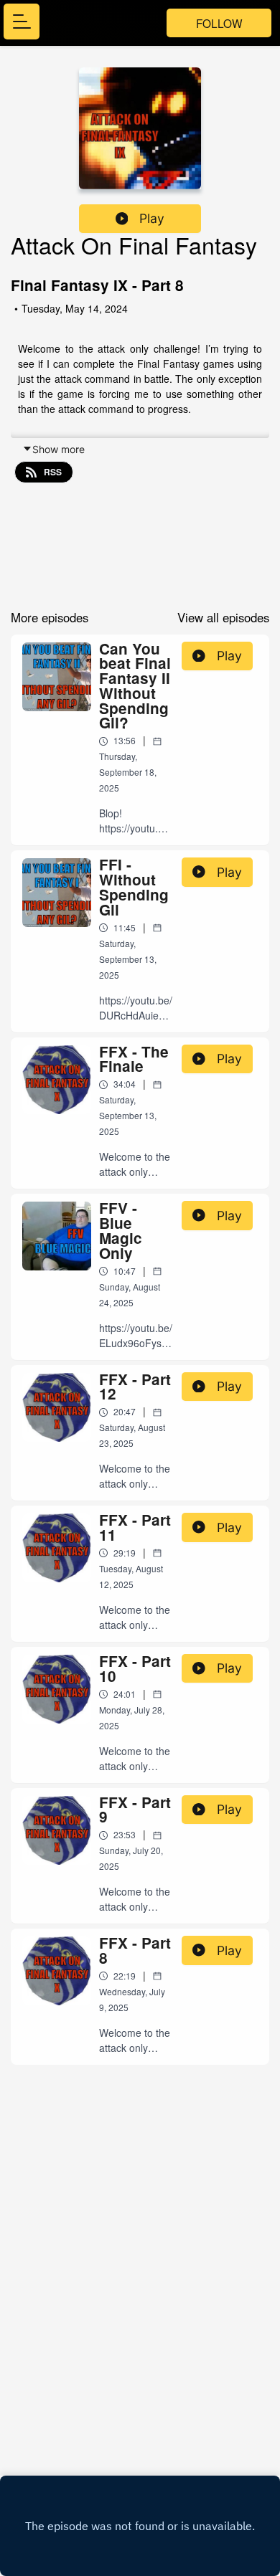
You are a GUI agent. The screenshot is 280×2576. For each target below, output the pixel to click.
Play (152, 218)
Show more (59, 449)
